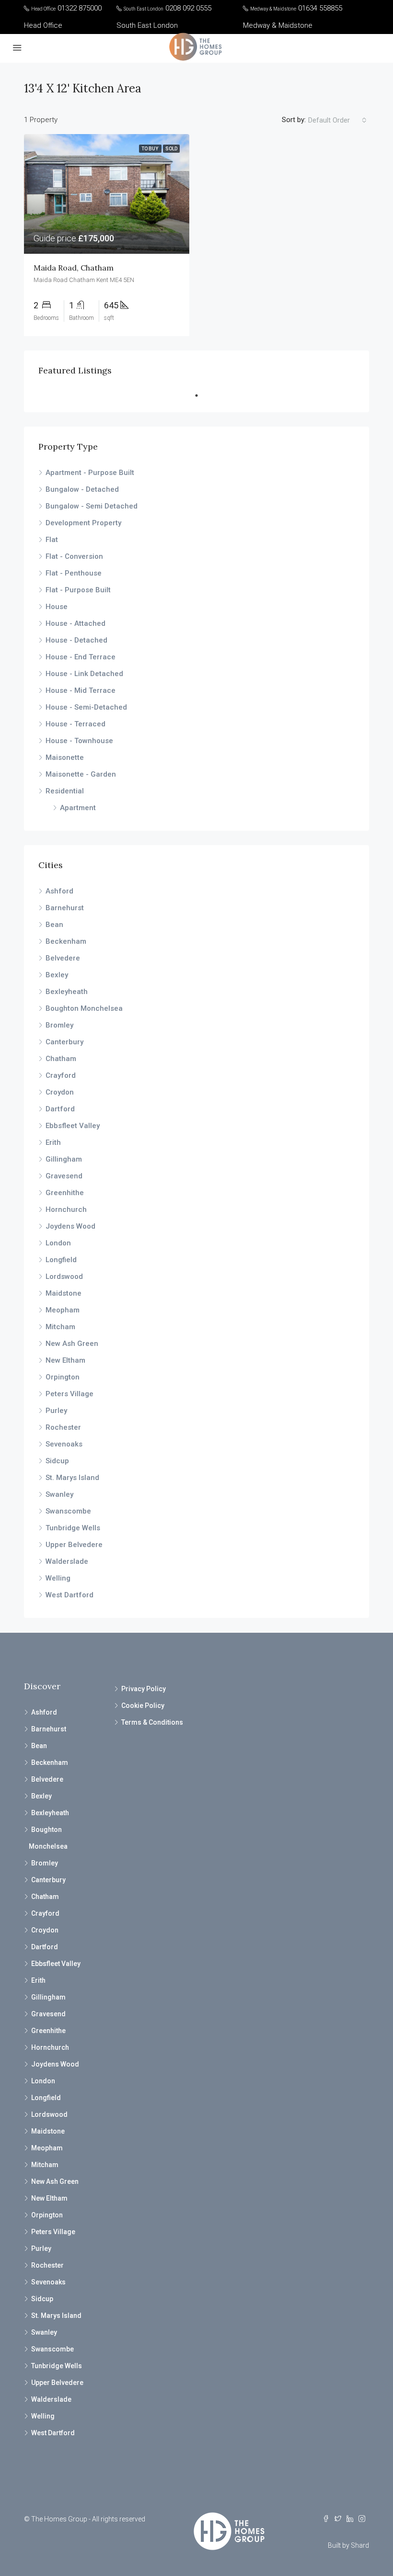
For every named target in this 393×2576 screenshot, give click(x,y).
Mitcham (60, 1327)
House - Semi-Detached (86, 707)
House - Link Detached (84, 674)
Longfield (61, 1260)
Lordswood (64, 1277)
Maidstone (64, 1293)
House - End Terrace (81, 657)
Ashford (59, 891)
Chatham (61, 1059)
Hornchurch (66, 1209)
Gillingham (64, 1159)
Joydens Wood (70, 1226)
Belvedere (63, 958)
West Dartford (69, 1595)
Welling (58, 1578)
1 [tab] (201, 395)
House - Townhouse (79, 741)
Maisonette (65, 757)
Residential (65, 791)
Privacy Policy (144, 1689)
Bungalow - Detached (82, 489)
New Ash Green (72, 1344)
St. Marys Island (72, 1478)
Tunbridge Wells (73, 1528)
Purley (56, 1411)
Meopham (63, 1310)
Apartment (78, 808)
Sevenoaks (64, 1444)
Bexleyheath (67, 992)
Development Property (83, 523)
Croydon (60, 1092)
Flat (52, 540)
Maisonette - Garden (81, 774)
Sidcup (57, 1461)
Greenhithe (65, 1193)
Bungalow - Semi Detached (92, 506)
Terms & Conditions (152, 1722)
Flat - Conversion (74, 556)
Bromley (59, 1025)
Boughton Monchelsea (84, 1008)
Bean (54, 925)
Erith (53, 1142)
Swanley (59, 1494)
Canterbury (64, 1042)
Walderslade (67, 1561)
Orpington (63, 1377)
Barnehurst (65, 908)
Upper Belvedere (74, 1545)
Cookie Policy (143, 1706)
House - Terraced (75, 724)
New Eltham (65, 1360)
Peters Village (69, 1394)
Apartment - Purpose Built (90, 473)
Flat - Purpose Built (78, 590)
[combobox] (337, 120)
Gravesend (64, 1176)
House (57, 607)
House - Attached (75, 623)
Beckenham (66, 941)
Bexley (57, 975)
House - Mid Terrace (81, 690)
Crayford (61, 1075)
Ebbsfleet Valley (73, 1126)
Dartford (60, 1109)
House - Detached (76, 640)
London (58, 1243)
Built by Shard (348, 2545)
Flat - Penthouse (74, 573)
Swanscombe (68, 1511)
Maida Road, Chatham (74, 268)
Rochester (63, 1427)
